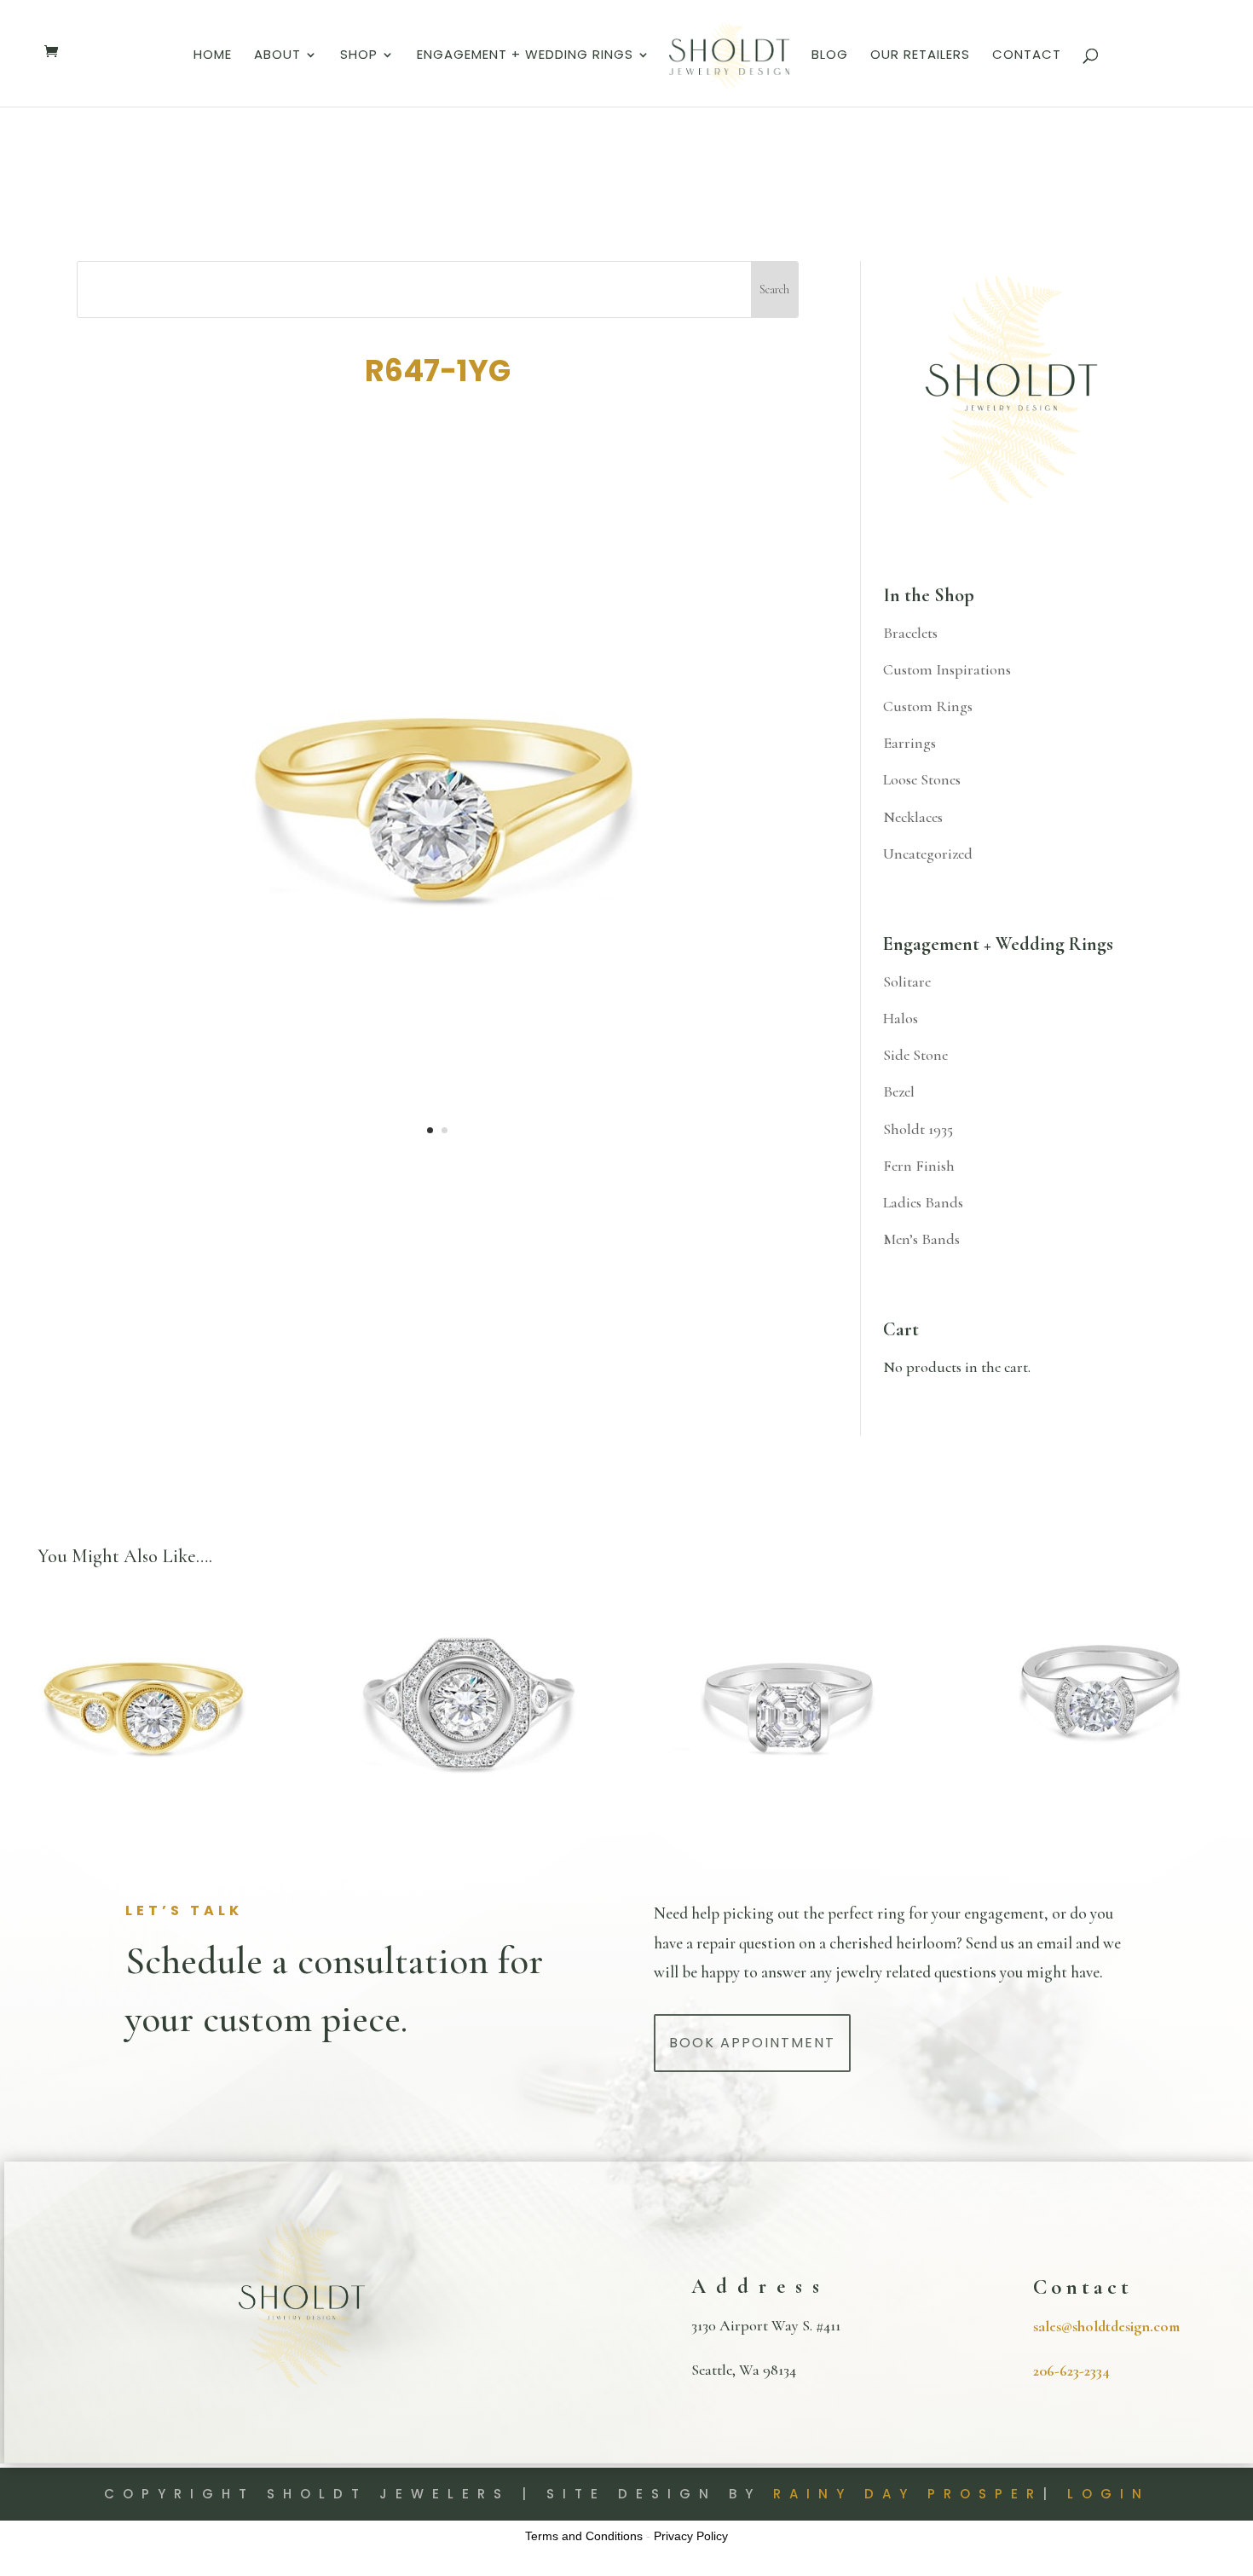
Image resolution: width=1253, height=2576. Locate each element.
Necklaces (913, 817)
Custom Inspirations (947, 669)
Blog (830, 56)
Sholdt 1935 (918, 1129)
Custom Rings (928, 706)
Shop (359, 56)
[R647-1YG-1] (438, 1168)
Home (213, 56)
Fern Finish (919, 1166)
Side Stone (915, 1055)
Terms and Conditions (584, 2536)
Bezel (899, 1091)
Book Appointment (752, 2043)
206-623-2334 (1071, 2370)
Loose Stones (922, 779)
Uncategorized (928, 854)
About (277, 56)
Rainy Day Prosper (908, 2494)
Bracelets (910, 633)
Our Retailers (920, 56)
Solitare (907, 981)
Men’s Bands (921, 1239)
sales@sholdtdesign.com (1106, 2326)
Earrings (909, 743)
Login (1109, 2494)
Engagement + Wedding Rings (525, 56)
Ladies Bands (923, 1202)
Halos (901, 1018)
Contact (1027, 56)
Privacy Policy (691, 2536)
